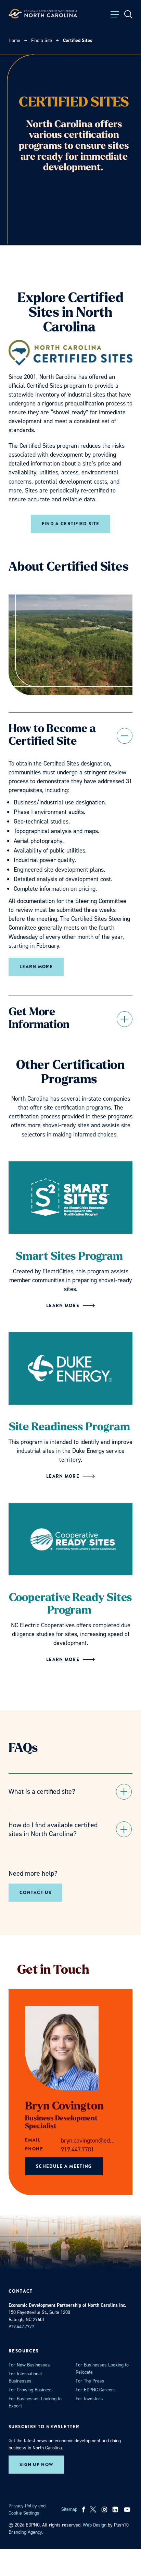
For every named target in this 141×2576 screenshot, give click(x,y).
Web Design (95, 2525)
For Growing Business (31, 2390)
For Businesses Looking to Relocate (102, 2369)
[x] (93, 2509)
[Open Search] (128, 14)
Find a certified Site (70, 524)
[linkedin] (115, 2509)
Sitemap (69, 2509)
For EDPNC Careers (96, 2390)
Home (14, 40)
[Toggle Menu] (115, 14)
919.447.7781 (78, 2149)
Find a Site (42, 40)
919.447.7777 (21, 2327)
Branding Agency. (26, 2532)
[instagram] (104, 2509)
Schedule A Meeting (64, 2166)
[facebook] (84, 2509)
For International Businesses (25, 2377)
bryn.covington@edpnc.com (88, 2141)
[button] (70, 1792)
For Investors (89, 2399)
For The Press (90, 2381)
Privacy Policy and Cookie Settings (27, 2509)
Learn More (36, 967)
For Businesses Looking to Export (35, 2402)
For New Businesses (29, 2365)
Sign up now (36, 2465)
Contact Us (35, 1893)
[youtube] (128, 2509)
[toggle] (70, 736)
